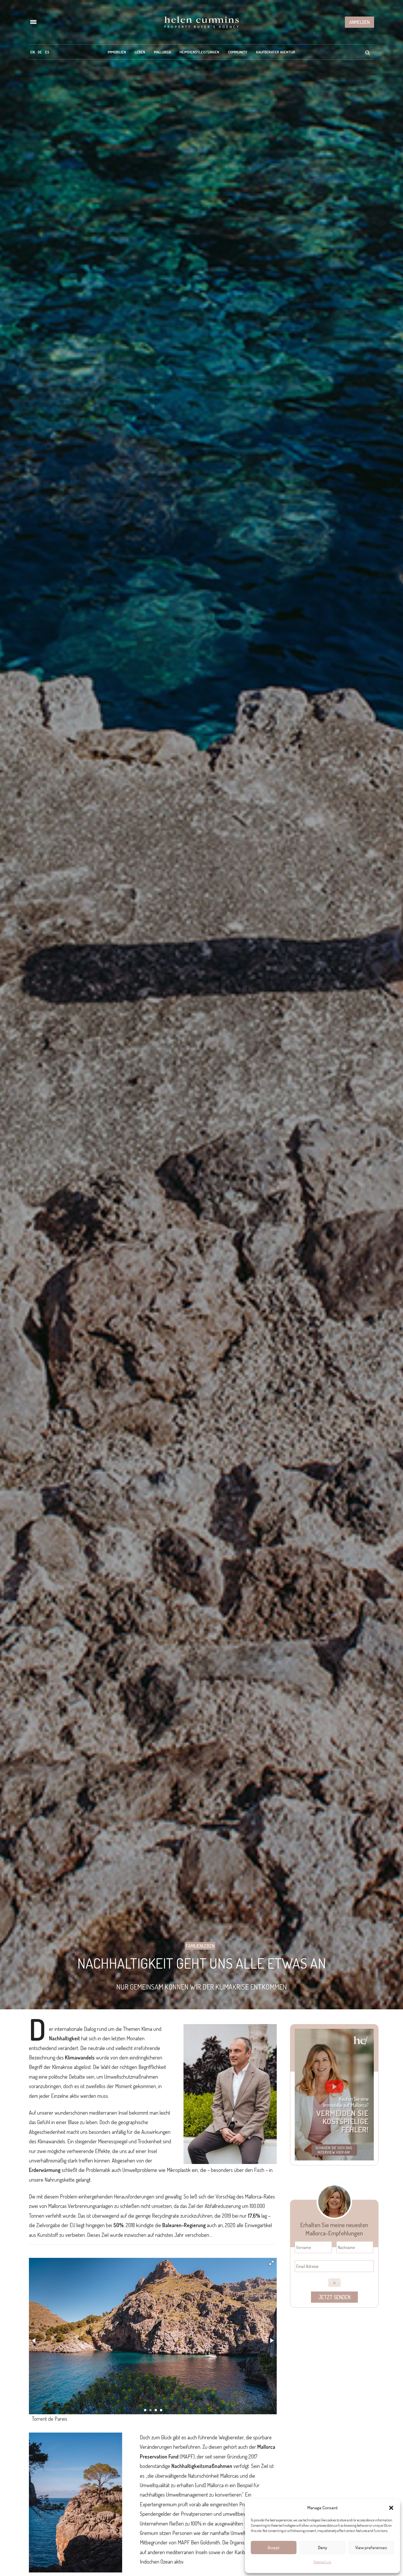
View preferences (371, 2548)
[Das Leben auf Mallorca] (201, 22)
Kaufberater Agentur (276, 52)
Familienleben (200, 1946)
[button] (391, 2508)
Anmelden (359, 22)
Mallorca (162, 52)
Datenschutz (322, 2562)
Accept (274, 2548)
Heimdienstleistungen (199, 52)
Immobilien (117, 52)
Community (238, 52)
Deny (323, 2548)
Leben (140, 52)
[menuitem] (33, 52)
